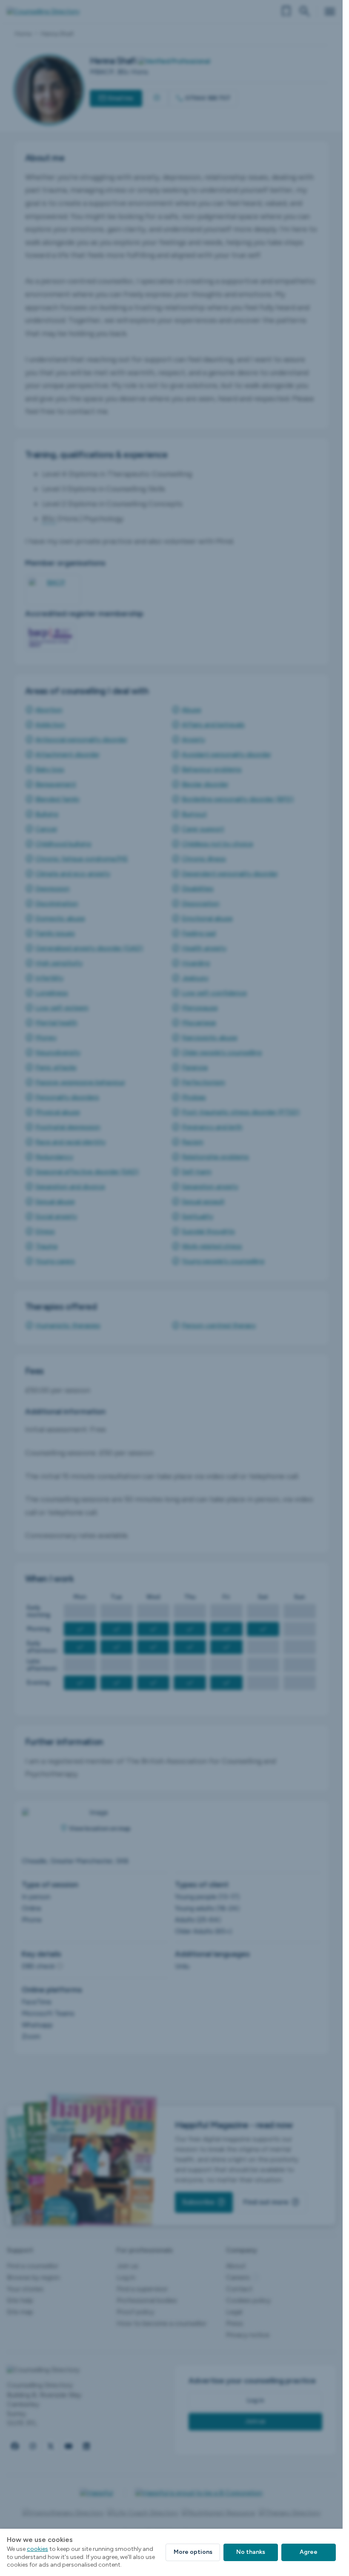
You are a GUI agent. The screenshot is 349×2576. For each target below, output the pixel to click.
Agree (309, 2552)
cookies (37, 2549)
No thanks (251, 2552)
